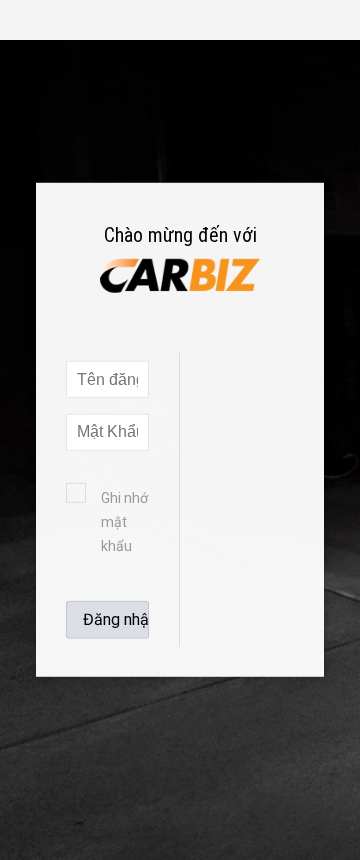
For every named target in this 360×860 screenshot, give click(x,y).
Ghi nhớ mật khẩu (124, 522)
